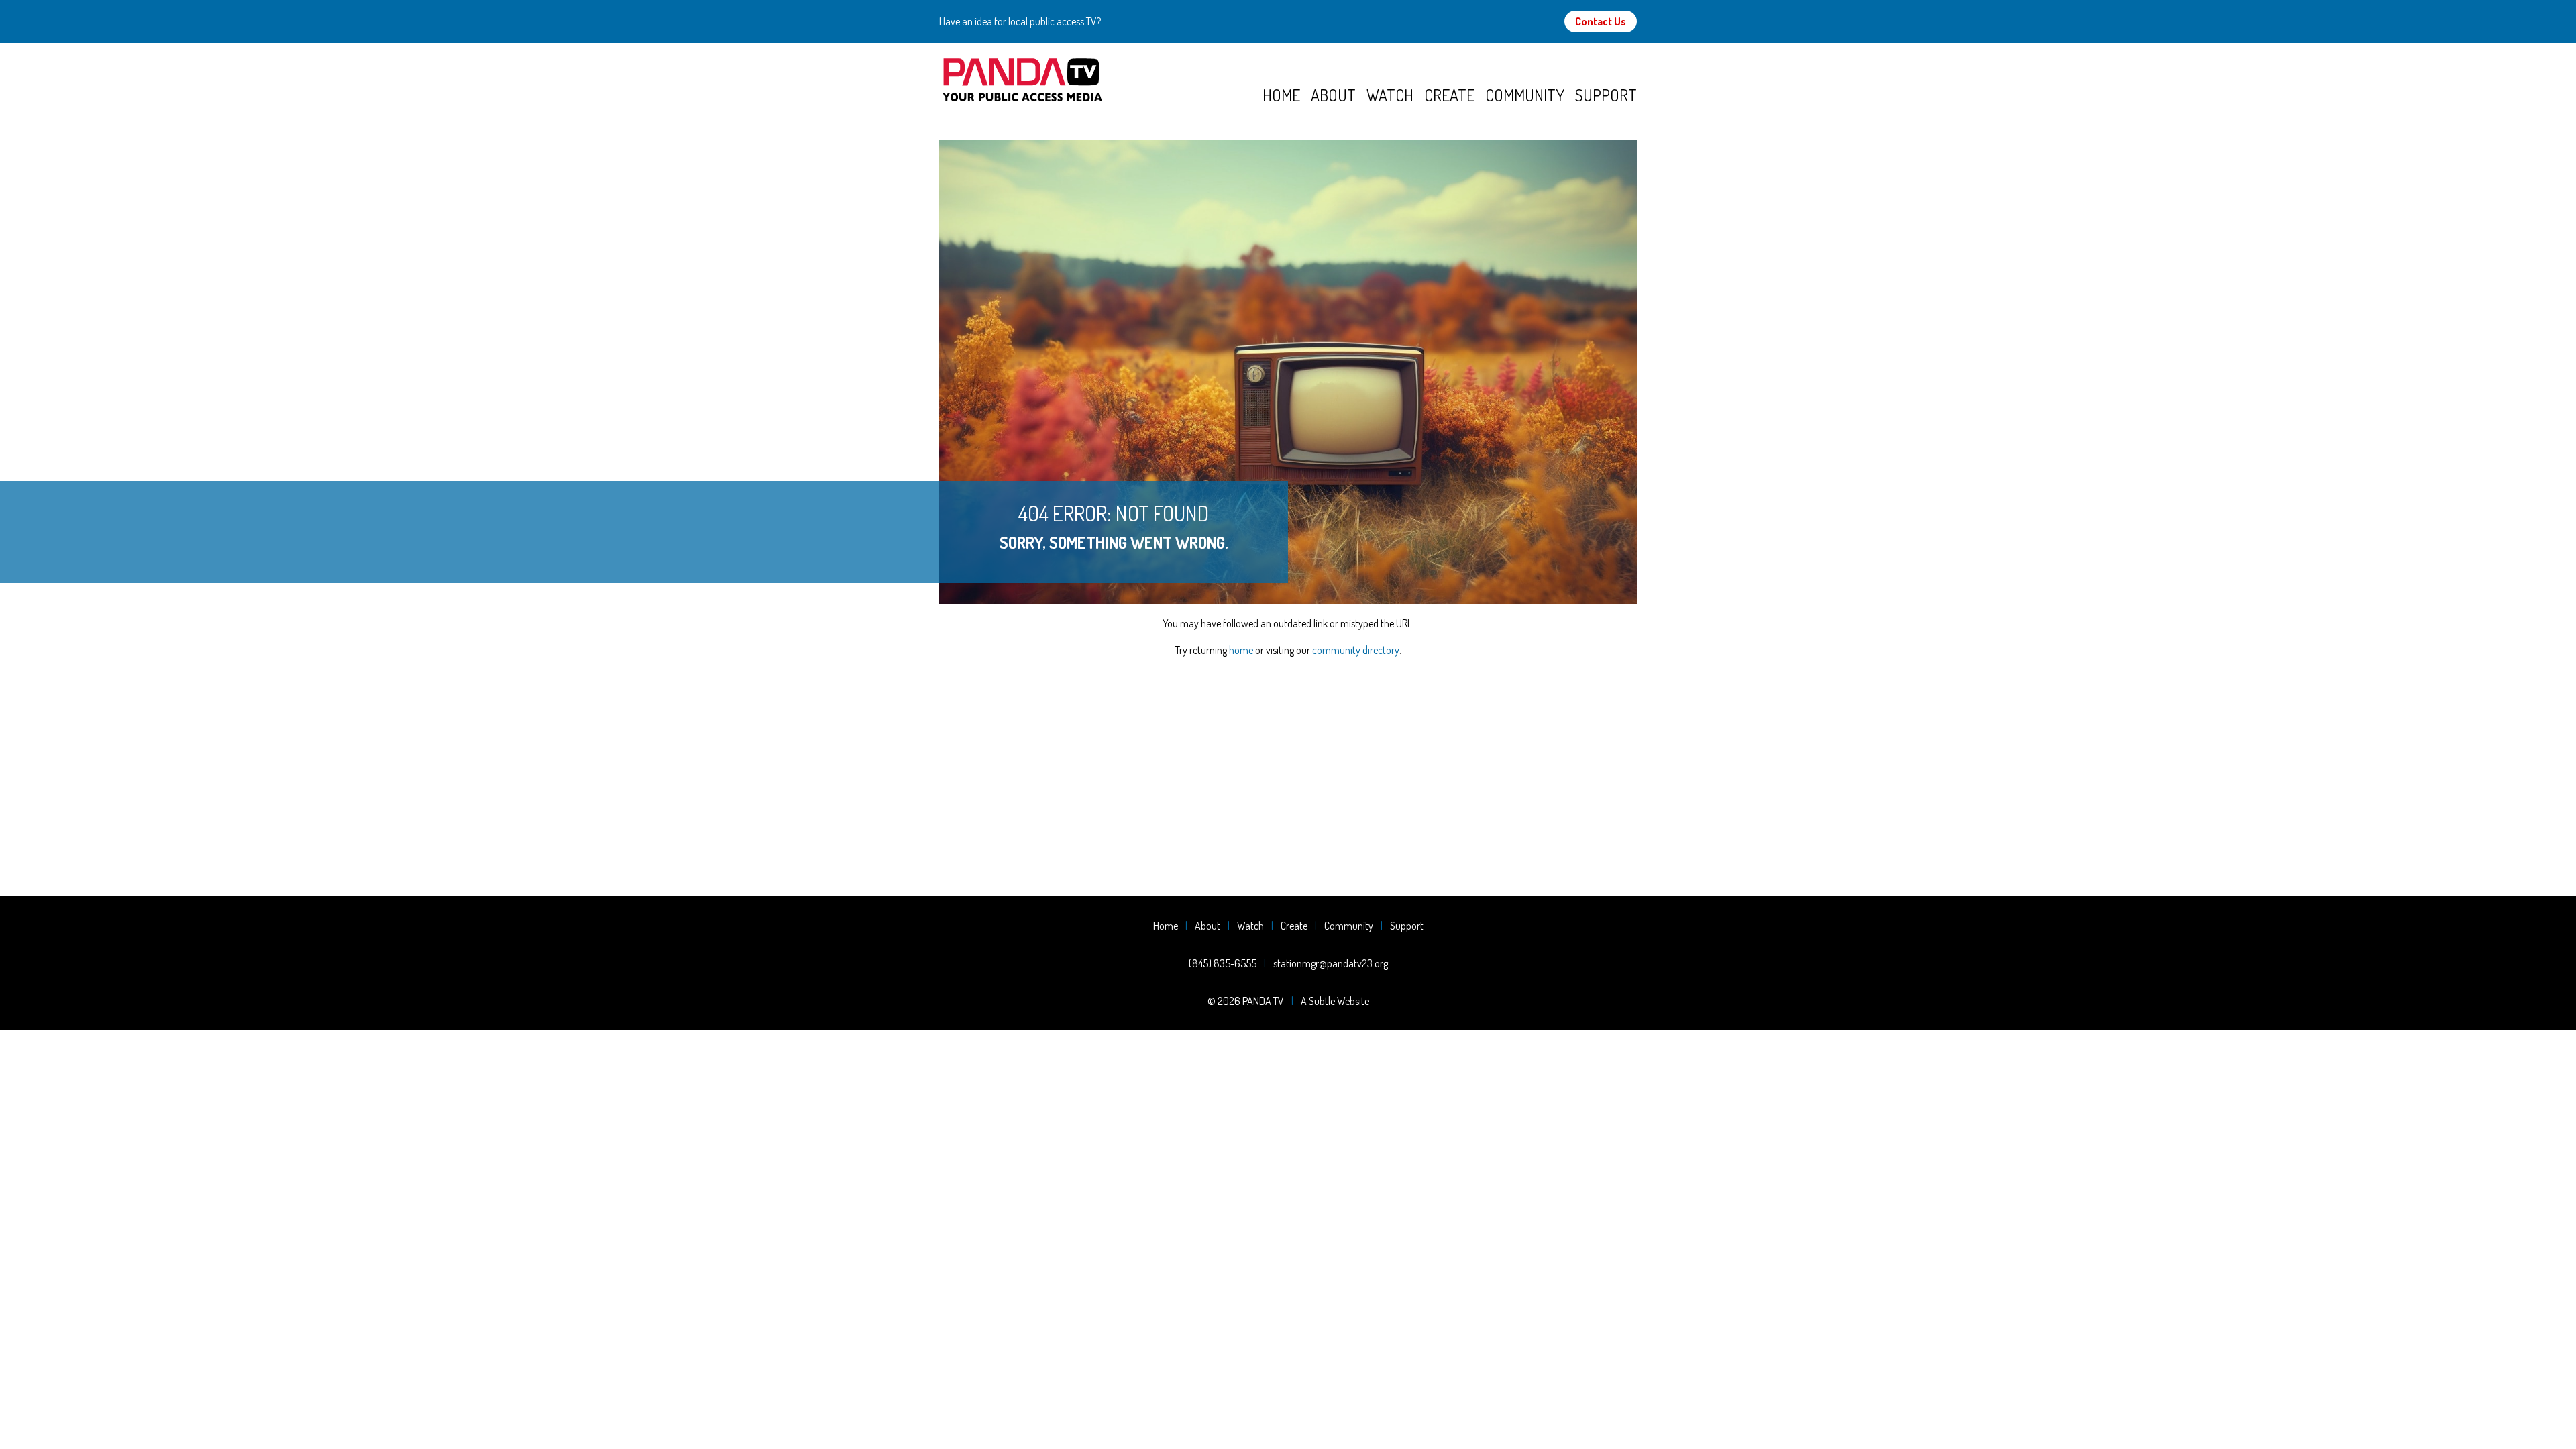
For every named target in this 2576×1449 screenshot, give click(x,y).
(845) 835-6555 (1223, 963)
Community (1525, 95)
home (1241, 650)
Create (1449, 95)
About (1333, 95)
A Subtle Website (1335, 1001)
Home (1281, 95)
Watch (1390, 95)
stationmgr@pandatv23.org (1331, 963)
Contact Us (1601, 21)
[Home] (1101, 80)
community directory (1356, 650)
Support (1606, 95)
